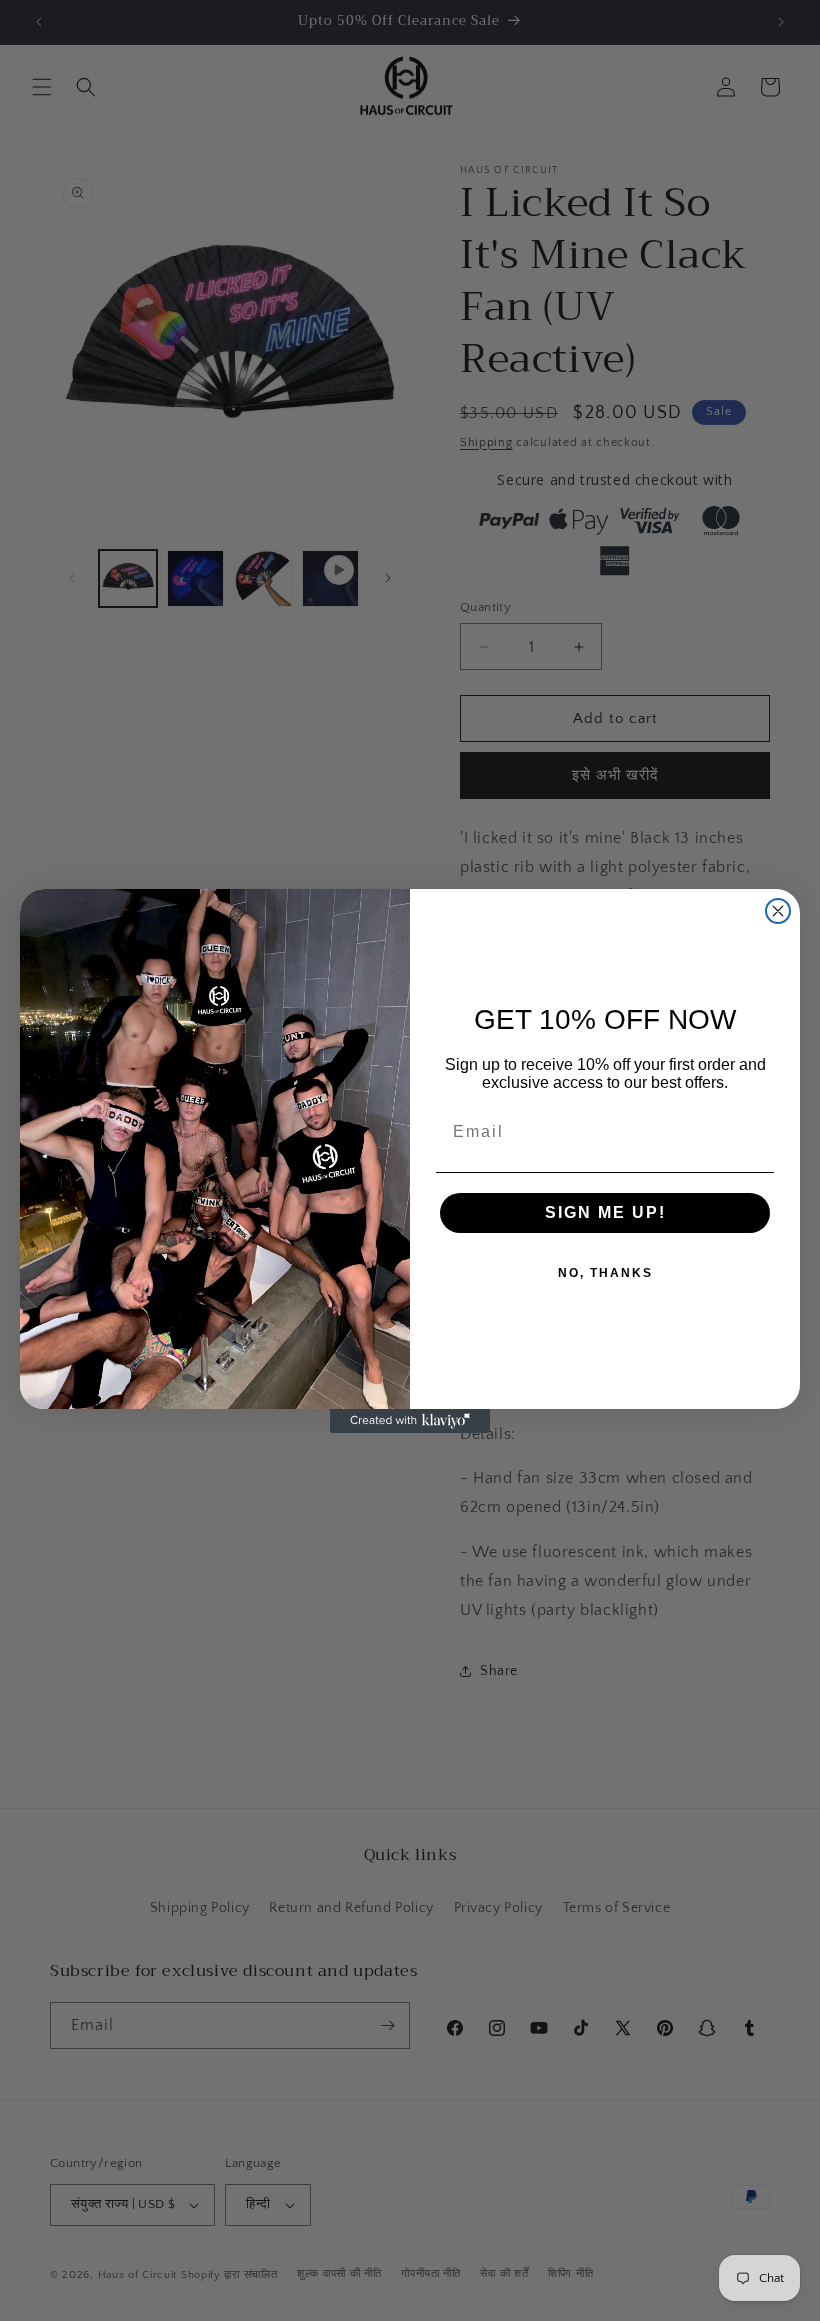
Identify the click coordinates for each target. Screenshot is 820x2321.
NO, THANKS (605, 1273)
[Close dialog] (778, 911)
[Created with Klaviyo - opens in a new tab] (410, 1421)
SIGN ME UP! (605, 1212)
